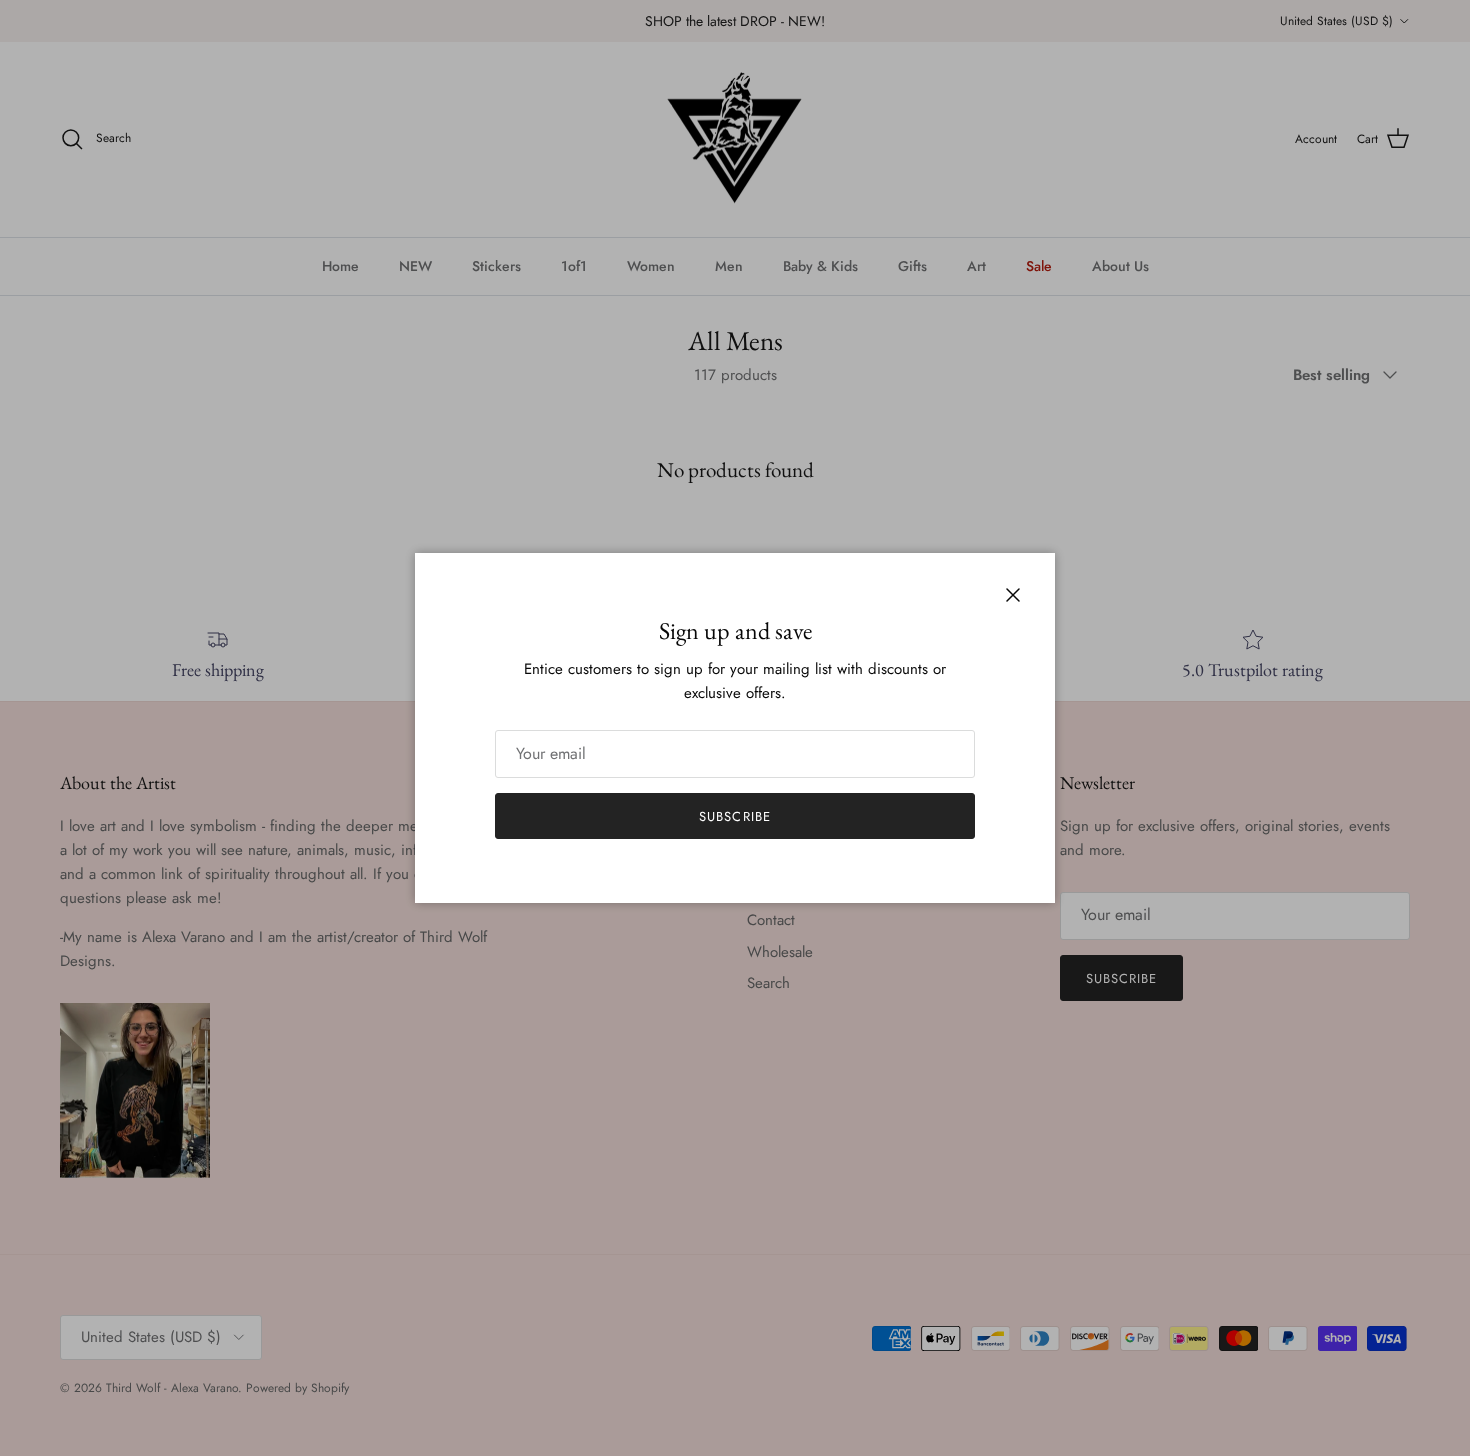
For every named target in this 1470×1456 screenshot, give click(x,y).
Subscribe (734, 816)
